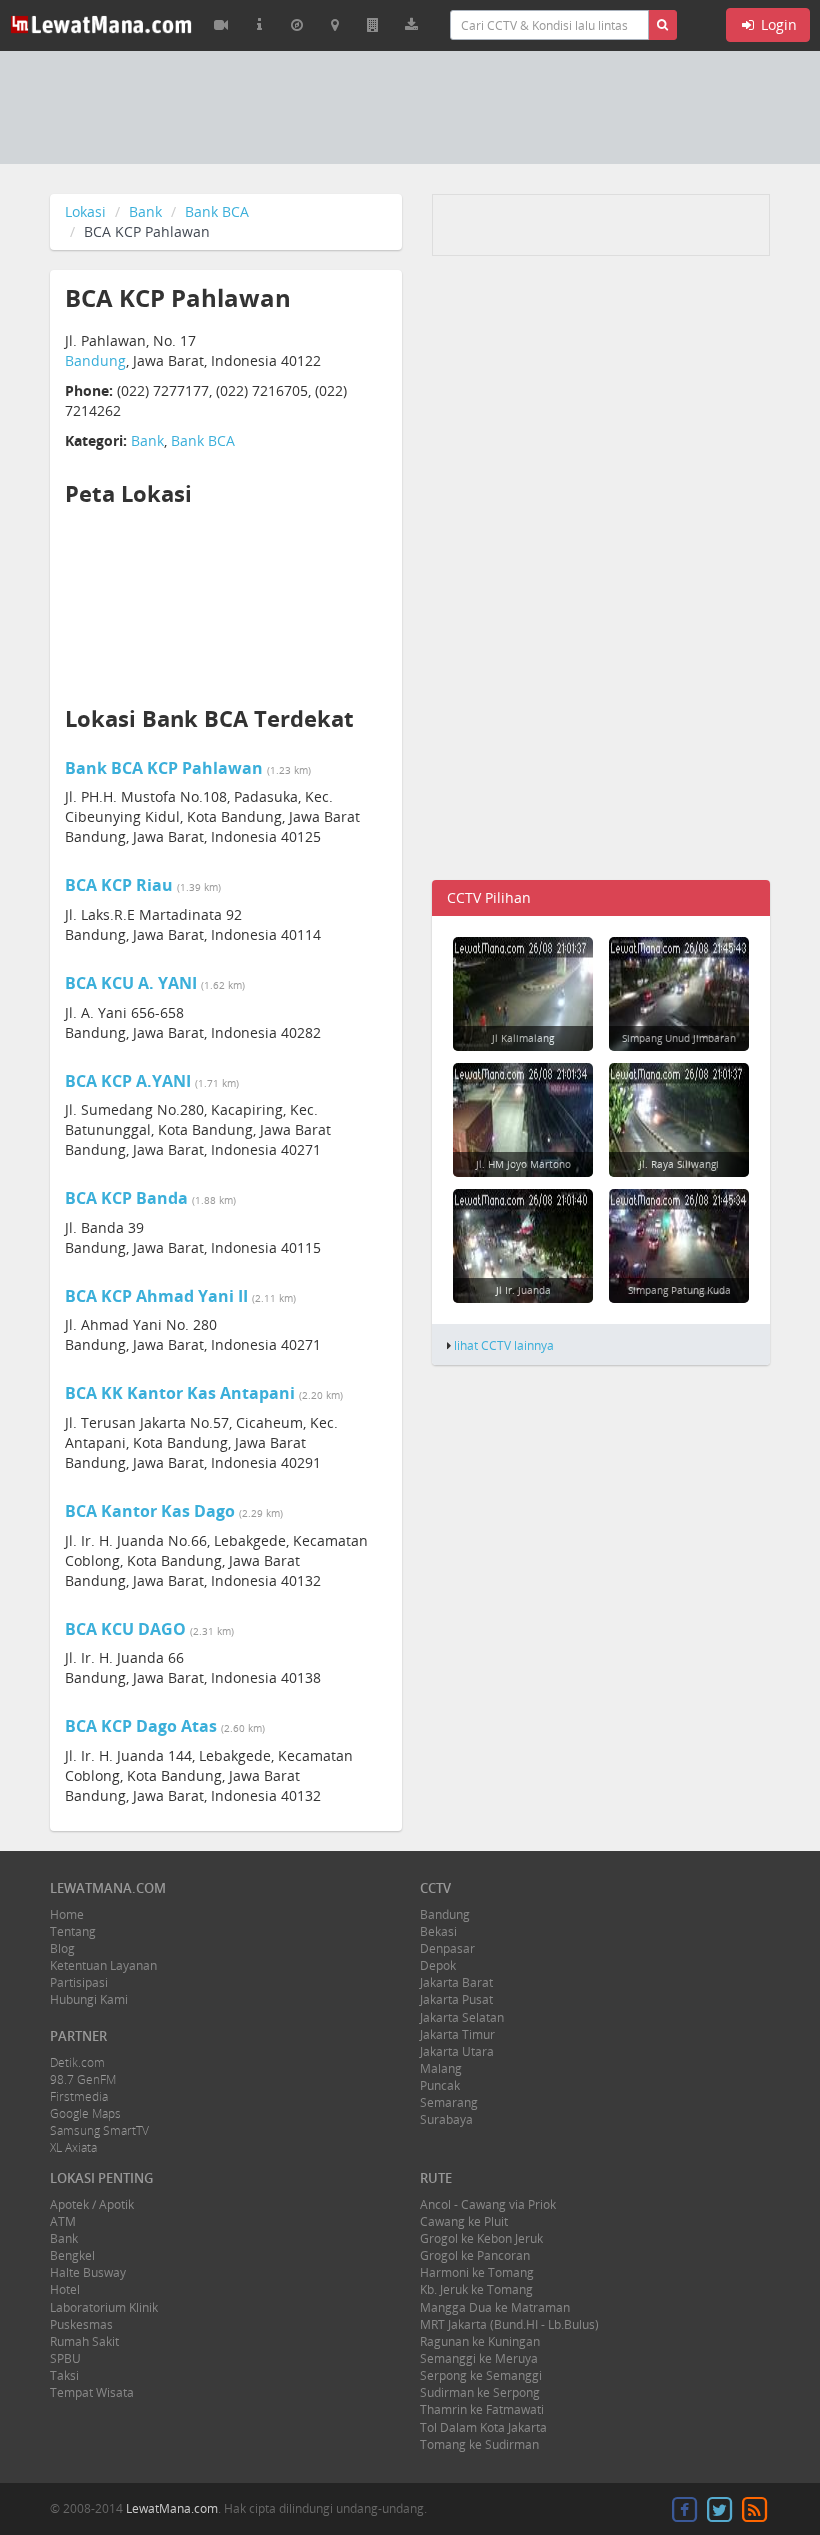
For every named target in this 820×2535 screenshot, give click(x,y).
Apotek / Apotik (92, 2204)
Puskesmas (81, 2324)
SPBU (65, 2358)
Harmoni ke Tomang (477, 2272)
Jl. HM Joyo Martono (523, 1164)
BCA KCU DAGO (125, 1629)
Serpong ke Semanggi (481, 2375)
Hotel (65, 2289)
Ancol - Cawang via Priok (488, 2204)
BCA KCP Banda (126, 1198)
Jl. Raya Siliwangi (679, 1164)
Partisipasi (79, 1982)
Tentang (73, 1931)
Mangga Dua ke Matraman (495, 2307)
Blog (62, 1948)
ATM (63, 2221)
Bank (145, 211)
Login (777, 24)
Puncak (440, 2085)
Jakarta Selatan (462, 2017)
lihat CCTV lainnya (504, 1345)
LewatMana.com (172, 2508)
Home (67, 1914)
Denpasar (447, 1948)
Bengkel (72, 2255)
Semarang (449, 2102)
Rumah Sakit (84, 2341)
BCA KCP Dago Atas (141, 1726)
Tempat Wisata (92, 2392)
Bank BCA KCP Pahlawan (164, 768)
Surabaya (446, 2119)
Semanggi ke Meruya (479, 2358)
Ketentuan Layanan (103, 1965)
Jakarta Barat (456, 1982)
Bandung (95, 360)
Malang (441, 2068)
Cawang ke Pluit (464, 2221)
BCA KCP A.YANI (128, 1081)
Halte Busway (88, 2272)
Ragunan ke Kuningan (480, 2341)
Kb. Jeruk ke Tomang (476, 2289)
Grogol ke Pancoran (475, 2255)
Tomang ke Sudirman (479, 2444)
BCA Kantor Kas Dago (150, 1511)
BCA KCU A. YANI (131, 983)
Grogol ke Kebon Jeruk (481, 2238)
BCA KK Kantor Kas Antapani (180, 1393)
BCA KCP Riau (119, 885)
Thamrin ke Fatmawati (482, 2409)
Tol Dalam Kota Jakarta (483, 2427)
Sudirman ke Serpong (480, 2392)
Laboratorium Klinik (104, 2307)
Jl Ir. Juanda (523, 1290)
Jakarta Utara (457, 2051)
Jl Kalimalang (523, 1038)
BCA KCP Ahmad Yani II (156, 1296)
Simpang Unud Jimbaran (679, 1038)
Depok (438, 1965)
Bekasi (438, 1931)
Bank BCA (217, 211)
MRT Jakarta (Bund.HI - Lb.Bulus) (509, 2324)
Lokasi (85, 211)
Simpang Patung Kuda (679, 1290)
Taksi (64, 2375)
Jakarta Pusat (456, 1999)
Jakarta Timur (457, 2034)
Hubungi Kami (89, 1999)
